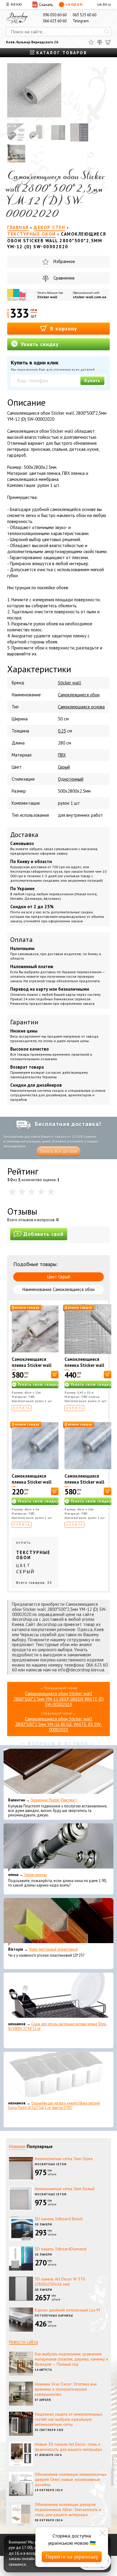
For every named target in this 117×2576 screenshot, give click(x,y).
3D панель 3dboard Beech (59, 2219)
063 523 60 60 (84, 15)
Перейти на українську (72, 2557)
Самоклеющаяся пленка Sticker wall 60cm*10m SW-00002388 (84, 1485)
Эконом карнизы (35, 1875)
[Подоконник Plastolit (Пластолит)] (58, 1773)
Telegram (81, 21)
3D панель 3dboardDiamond (61, 2249)
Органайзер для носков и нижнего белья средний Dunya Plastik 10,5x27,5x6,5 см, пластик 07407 (54, 2105)
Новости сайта (23, 2342)
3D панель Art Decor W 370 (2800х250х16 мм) (60, 2282)
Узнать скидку (39, 344)
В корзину (63, 328)
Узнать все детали (58, 1151)
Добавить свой (43, 1234)
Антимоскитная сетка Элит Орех (64, 2159)
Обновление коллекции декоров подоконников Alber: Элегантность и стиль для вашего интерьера (68, 2509)
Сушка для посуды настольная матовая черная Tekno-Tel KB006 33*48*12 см (57, 2026)
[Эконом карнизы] (58, 1847)
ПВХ (62, 755)
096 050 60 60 (55, 15)
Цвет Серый (59, 1277)
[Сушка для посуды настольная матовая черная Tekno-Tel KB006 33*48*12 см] (58, 1997)
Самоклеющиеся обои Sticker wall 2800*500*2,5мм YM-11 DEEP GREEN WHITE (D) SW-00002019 (59, 1699)
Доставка (24, 834)
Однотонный (71, 779)
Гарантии (24, 1022)
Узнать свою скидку (38, 1384)
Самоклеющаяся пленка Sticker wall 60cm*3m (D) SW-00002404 (32, 1485)
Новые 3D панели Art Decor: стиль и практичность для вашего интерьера (68, 2447)
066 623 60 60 (55, 21)
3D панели (43, 2224)
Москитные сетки (51, 2164)
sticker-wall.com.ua (90, 297)
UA (99, 4)
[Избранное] (91, 42)
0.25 (62, 731)
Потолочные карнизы (54, 2316)
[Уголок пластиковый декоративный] (58, 1922)
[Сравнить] (100, 42)
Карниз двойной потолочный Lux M (67, 2310)
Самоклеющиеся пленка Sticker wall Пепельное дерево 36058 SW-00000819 (87, 1368)
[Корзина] (108, 42)
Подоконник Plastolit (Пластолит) (54, 1800)
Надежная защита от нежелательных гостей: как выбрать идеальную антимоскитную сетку (69, 2419)
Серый (64, 767)
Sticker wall (47, 297)
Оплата (21, 940)
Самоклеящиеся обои (79, 695)
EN (105, 4)
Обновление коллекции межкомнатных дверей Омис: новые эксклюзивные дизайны (71, 2479)
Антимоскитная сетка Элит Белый (65, 2189)
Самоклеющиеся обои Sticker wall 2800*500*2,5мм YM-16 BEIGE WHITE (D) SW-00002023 (58, 1724)
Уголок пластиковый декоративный (53, 1949)
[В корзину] (55, 1375)
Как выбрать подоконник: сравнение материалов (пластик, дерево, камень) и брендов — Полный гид (71, 2359)
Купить (92, 381)
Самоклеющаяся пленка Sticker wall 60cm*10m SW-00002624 (32, 1368)
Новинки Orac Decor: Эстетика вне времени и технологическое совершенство (66, 2389)
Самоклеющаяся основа (81, 707)
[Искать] (106, 32)
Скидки (74, 4)
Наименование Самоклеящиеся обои (58, 1289)
